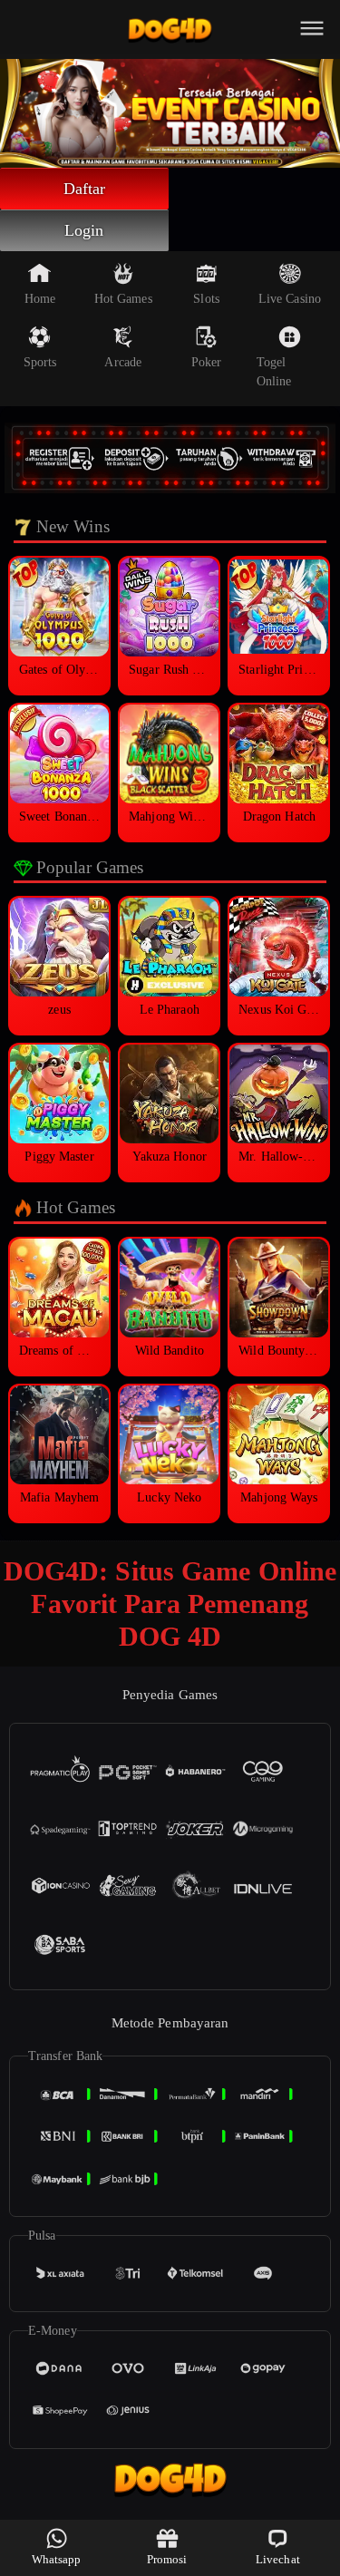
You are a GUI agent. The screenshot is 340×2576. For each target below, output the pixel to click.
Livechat (278, 2559)
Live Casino (290, 299)
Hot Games (123, 299)
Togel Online (274, 372)
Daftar (85, 189)
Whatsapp (57, 2559)
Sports (40, 362)
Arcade (123, 362)
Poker (207, 362)
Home (40, 299)
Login (84, 230)
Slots (206, 299)
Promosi (167, 2559)
